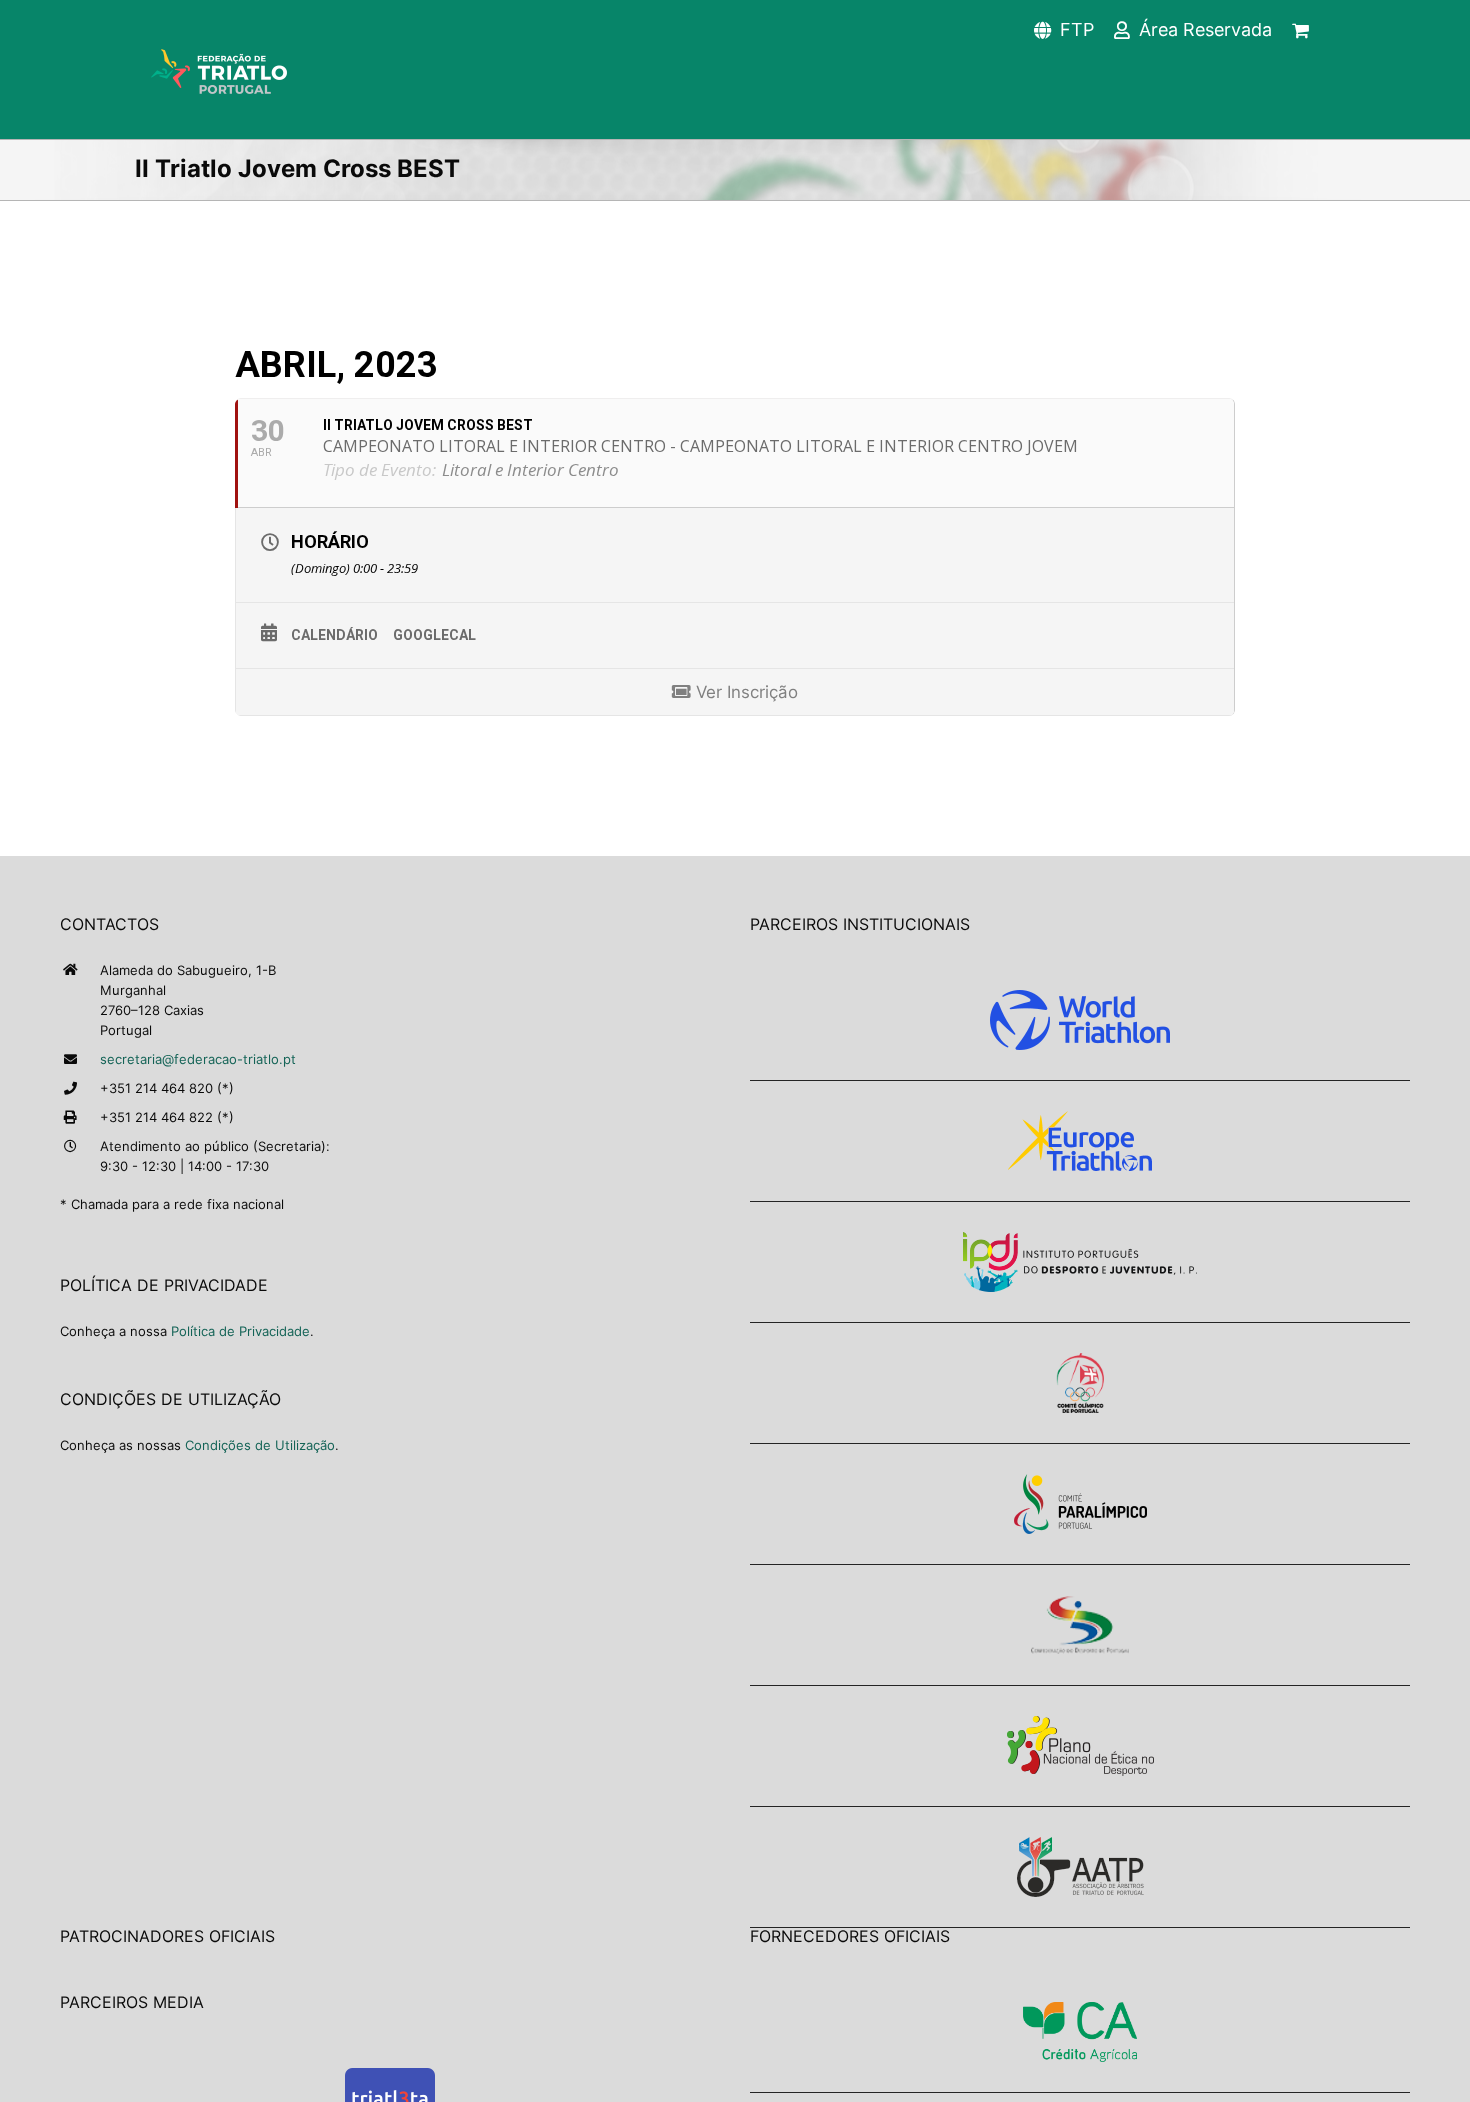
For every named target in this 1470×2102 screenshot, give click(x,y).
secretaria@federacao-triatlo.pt (198, 1059)
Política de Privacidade (240, 1331)
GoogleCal (434, 635)
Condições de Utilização (260, 1445)
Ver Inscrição (744, 692)
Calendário (334, 635)
